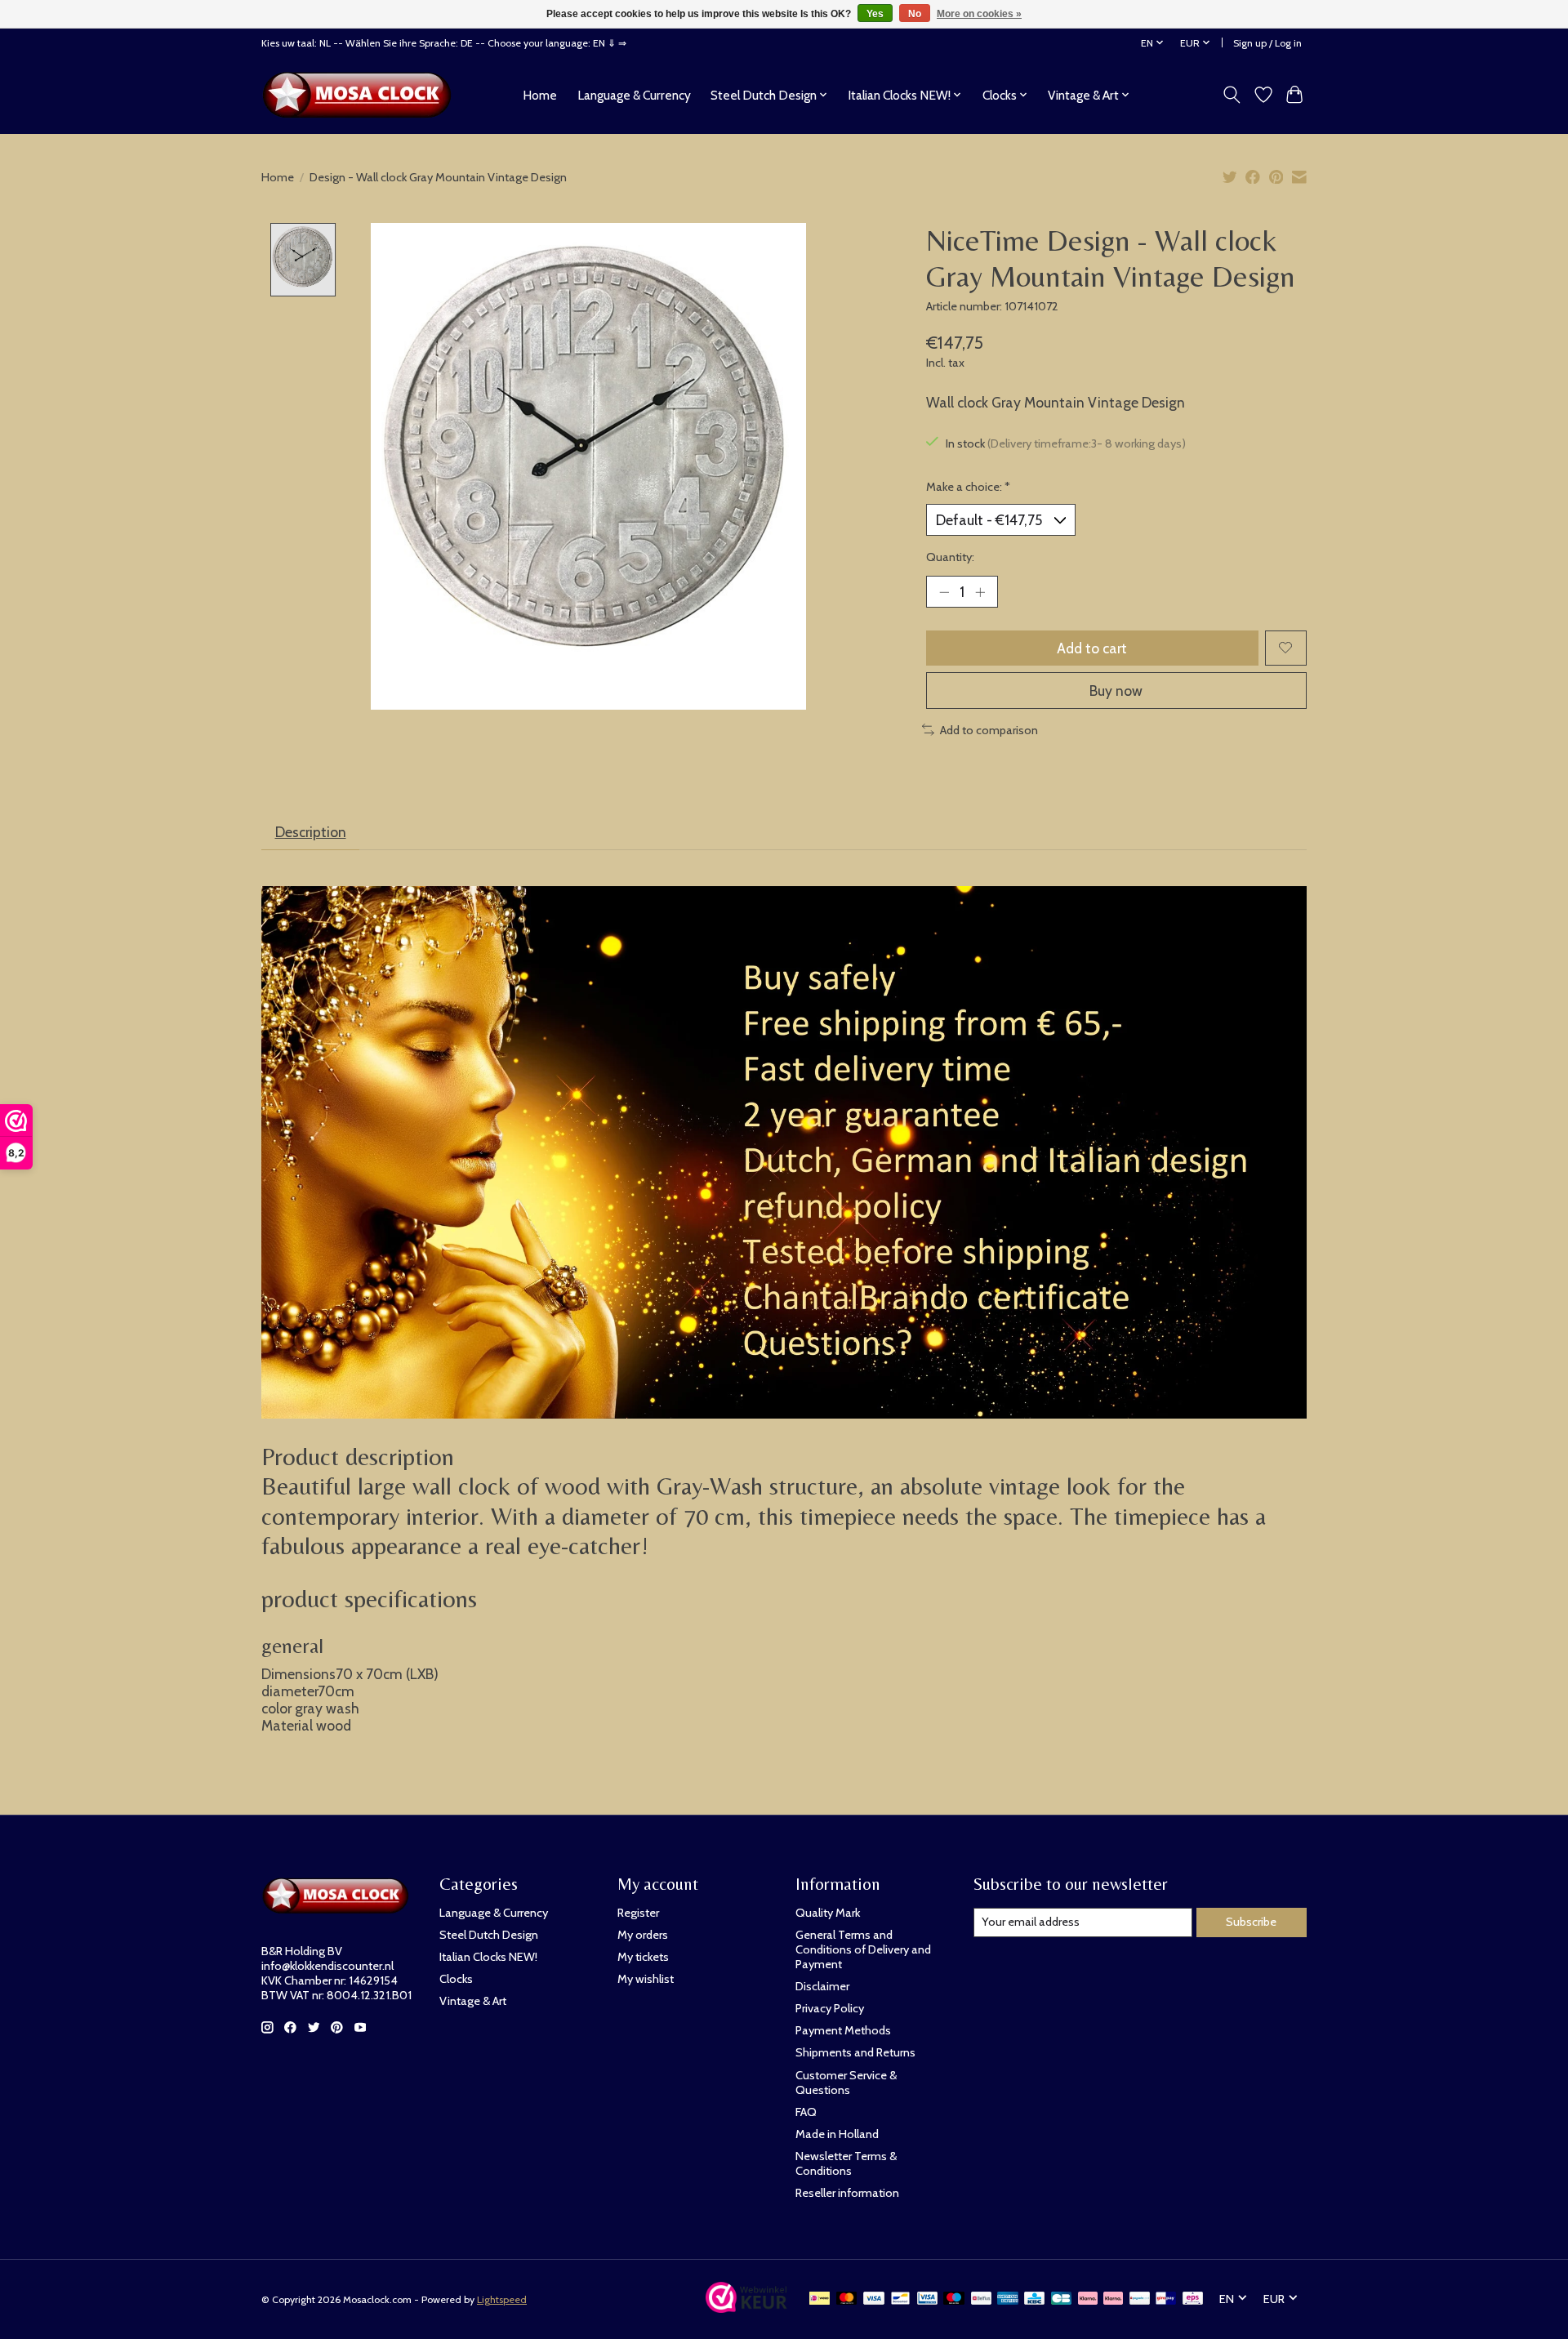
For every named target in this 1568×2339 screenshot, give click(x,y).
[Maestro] (954, 2299)
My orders (643, 1935)
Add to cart (1092, 648)
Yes (875, 14)
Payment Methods (843, 2030)
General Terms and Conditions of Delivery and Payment (863, 1949)
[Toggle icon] (1232, 95)
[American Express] (1008, 2299)
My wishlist (646, 1979)
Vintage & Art (473, 2001)
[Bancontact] (900, 2299)
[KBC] (1034, 2299)
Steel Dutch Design (489, 1935)
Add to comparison (989, 730)
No (915, 14)
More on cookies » (979, 14)
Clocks (456, 1979)
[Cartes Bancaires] (1061, 2299)
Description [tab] (311, 832)
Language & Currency (634, 95)
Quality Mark (828, 1913)
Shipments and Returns (855, 2052)
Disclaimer (822, 1986)
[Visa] (874, 2299)
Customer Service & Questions (846, 2083)
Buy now (1116, 691)
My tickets (643, 1957)
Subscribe (1251, 1922)
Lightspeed (502, 2299)
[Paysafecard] (1140, 2299)
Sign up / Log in (1267, 43)
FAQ (806, 2112)
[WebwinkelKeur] (746, 2308)
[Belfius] (981, 2299)
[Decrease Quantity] (944, 591)
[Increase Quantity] (980, 591)
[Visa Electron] (927, 2299)
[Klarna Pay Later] (1088, 2299)
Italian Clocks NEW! (488, 1957)
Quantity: (950, 557)
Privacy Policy (830, 2008)
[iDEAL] (820, 2299)
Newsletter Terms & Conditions (846, 2163)
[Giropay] (1166, 2299)
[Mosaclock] (361, 95)
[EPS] (1193, 2299)
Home (540, 95)
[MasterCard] (847, 2299)
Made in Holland (837, 2134)
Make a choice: (968, 487)
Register (638, 1913)
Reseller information (847, 2193)
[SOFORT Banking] (1113, 2299)
